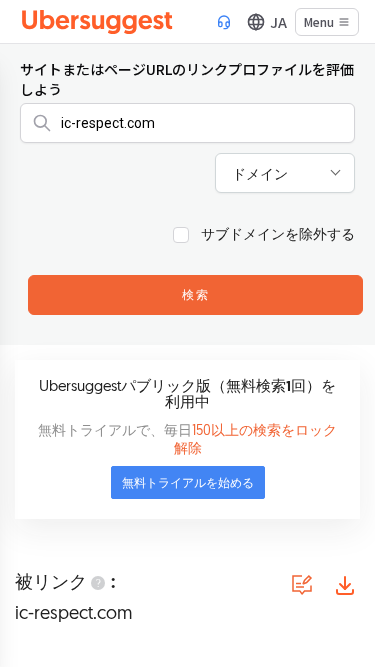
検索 (196, 296)
